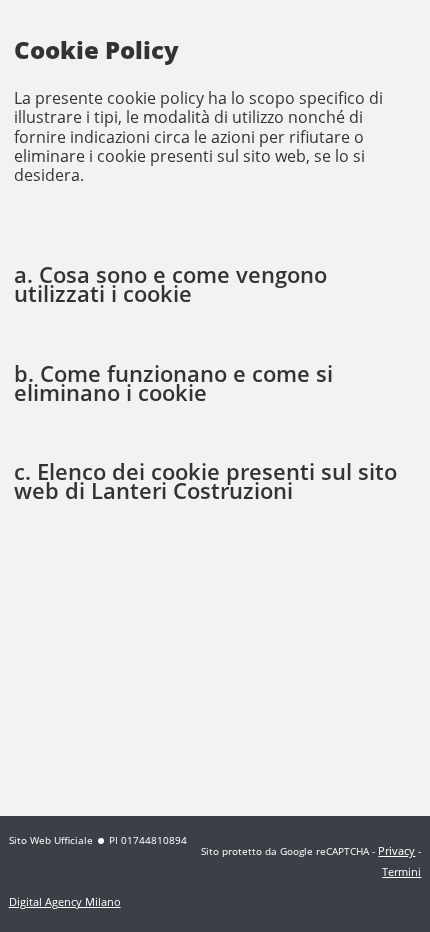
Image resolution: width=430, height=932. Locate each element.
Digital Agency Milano (65, 901)
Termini (401, 871)
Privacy (396, 850)
